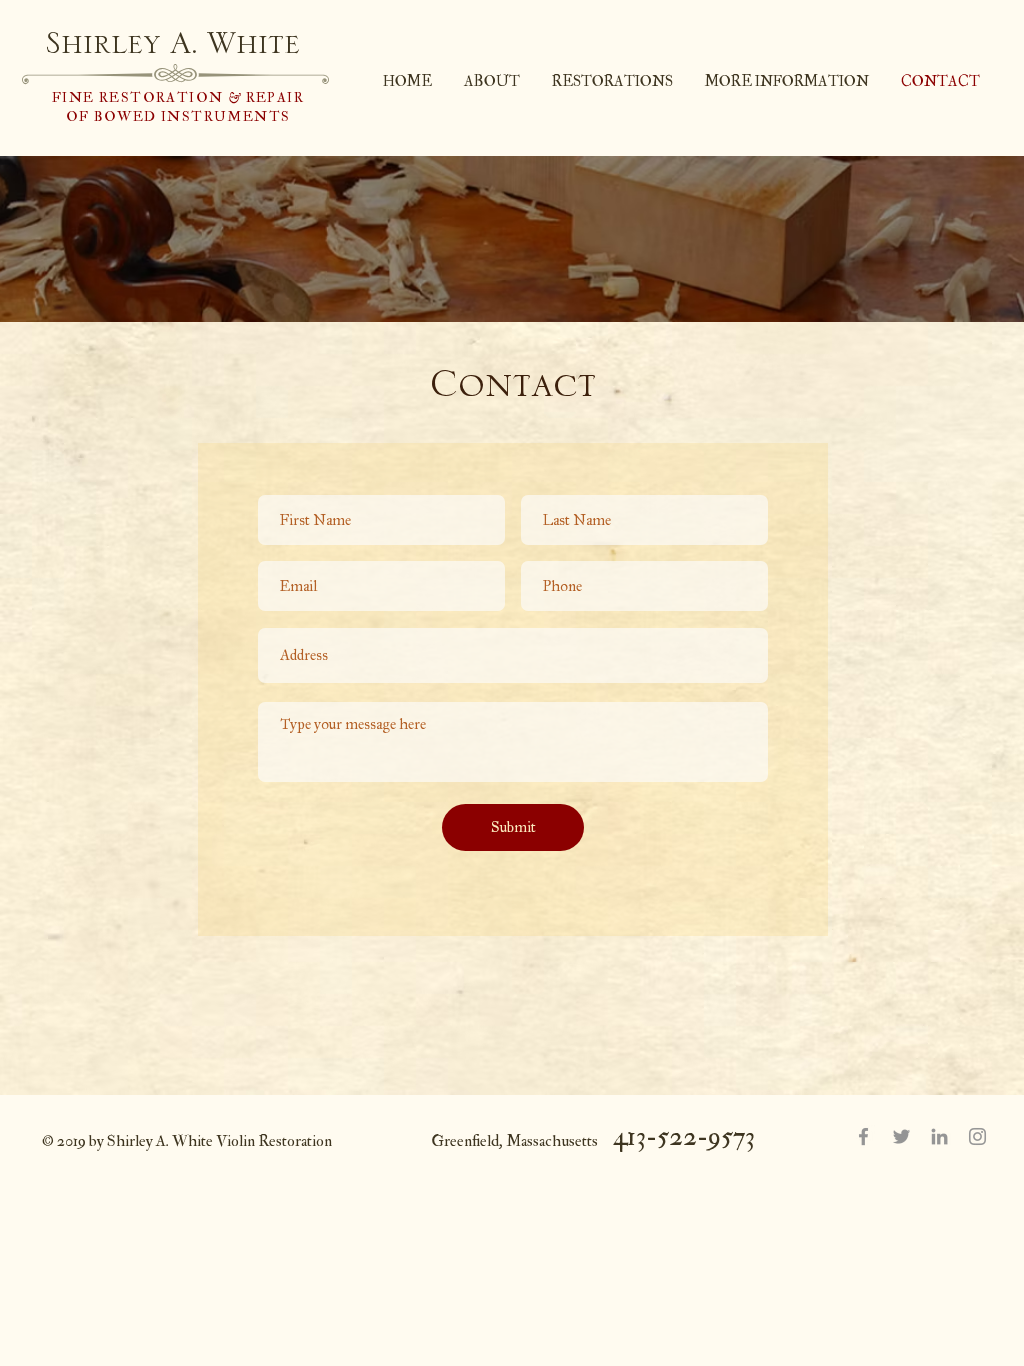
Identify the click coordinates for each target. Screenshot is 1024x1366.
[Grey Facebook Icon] (863, 1136)
